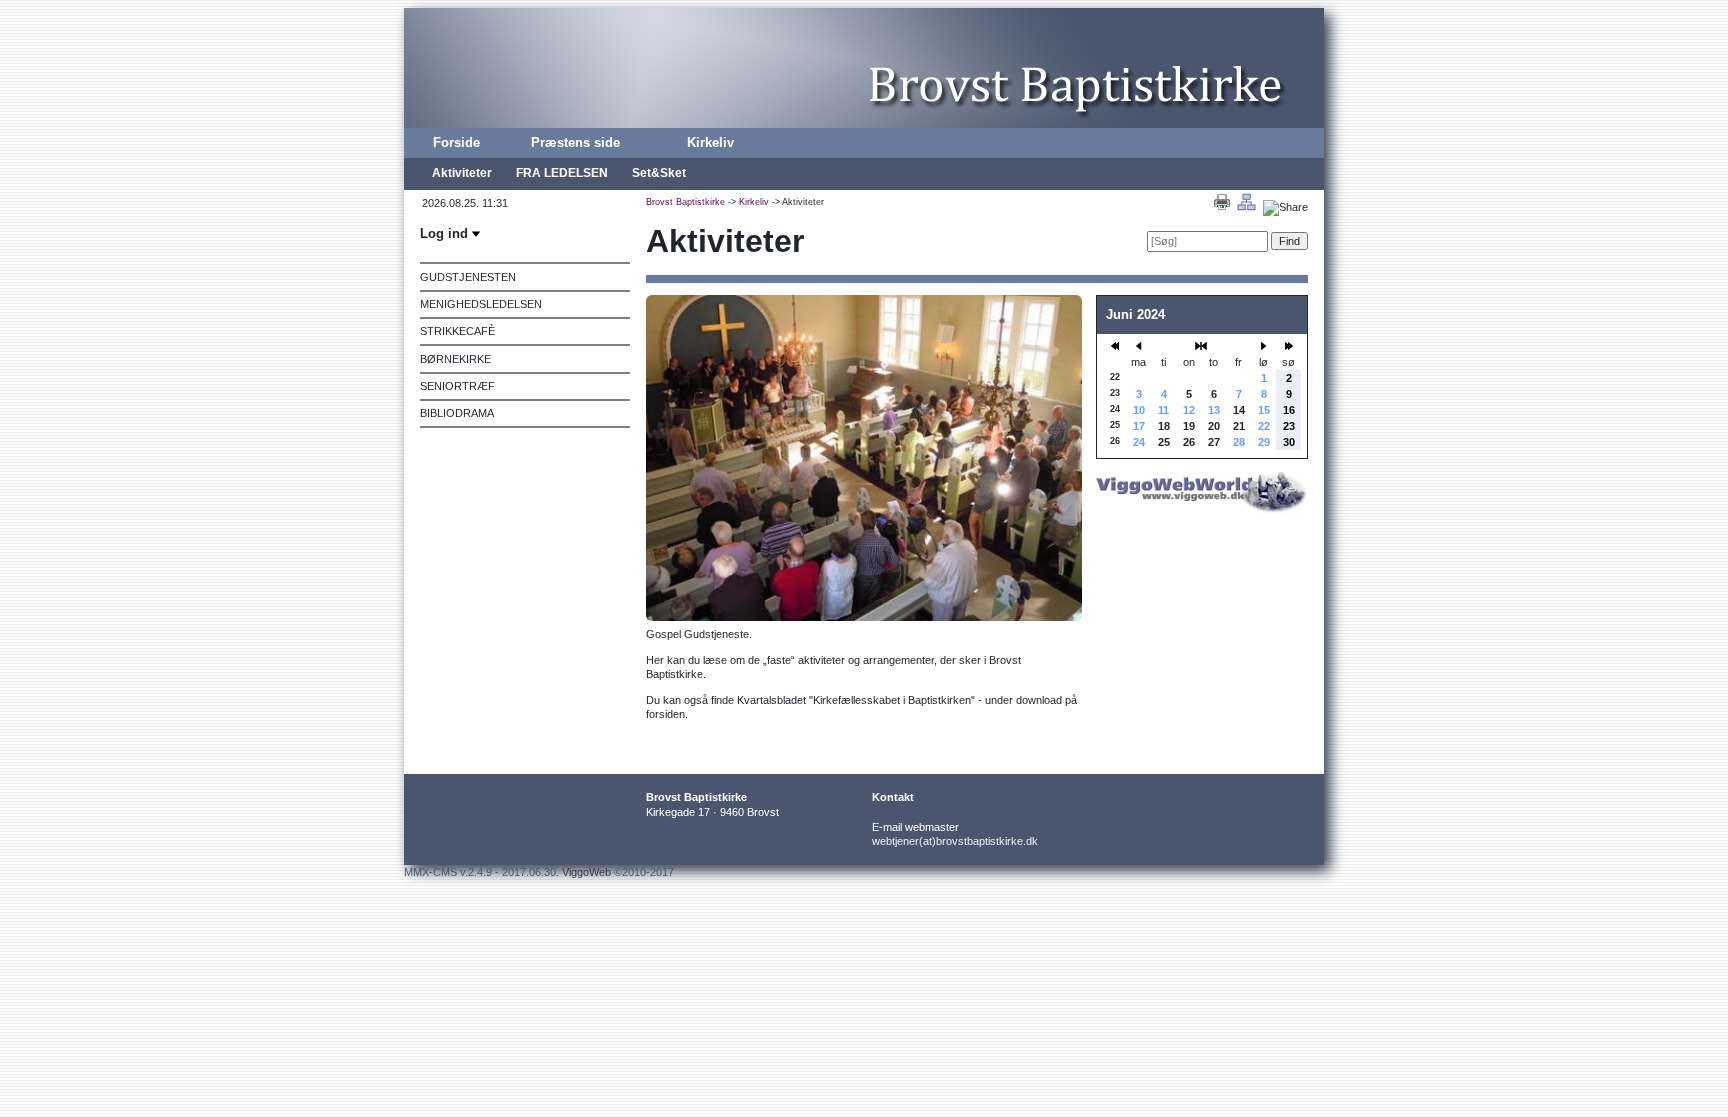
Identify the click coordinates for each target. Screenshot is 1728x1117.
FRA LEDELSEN (562, 173)
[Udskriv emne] (1222, 207)
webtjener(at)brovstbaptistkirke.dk (955, 841)
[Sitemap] (1246, 207)
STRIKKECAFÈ (457, 331)
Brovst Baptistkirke (685, 202)
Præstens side (575, 142)
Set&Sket (659, 173)
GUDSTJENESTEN (468, 277)
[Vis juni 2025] (1289, 346)
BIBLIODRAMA (457, 413)
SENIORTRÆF (457, 386)
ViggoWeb (586, 872)
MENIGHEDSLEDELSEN (481, 304)
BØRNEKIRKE (455, 359)
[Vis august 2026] (1201, 346)
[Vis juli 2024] (1264, 346)
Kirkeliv (710, 142)
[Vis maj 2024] (1139, 346)
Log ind (446, 233)
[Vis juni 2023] (1115, 346)
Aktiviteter (462, 173)
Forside (456, 142)
